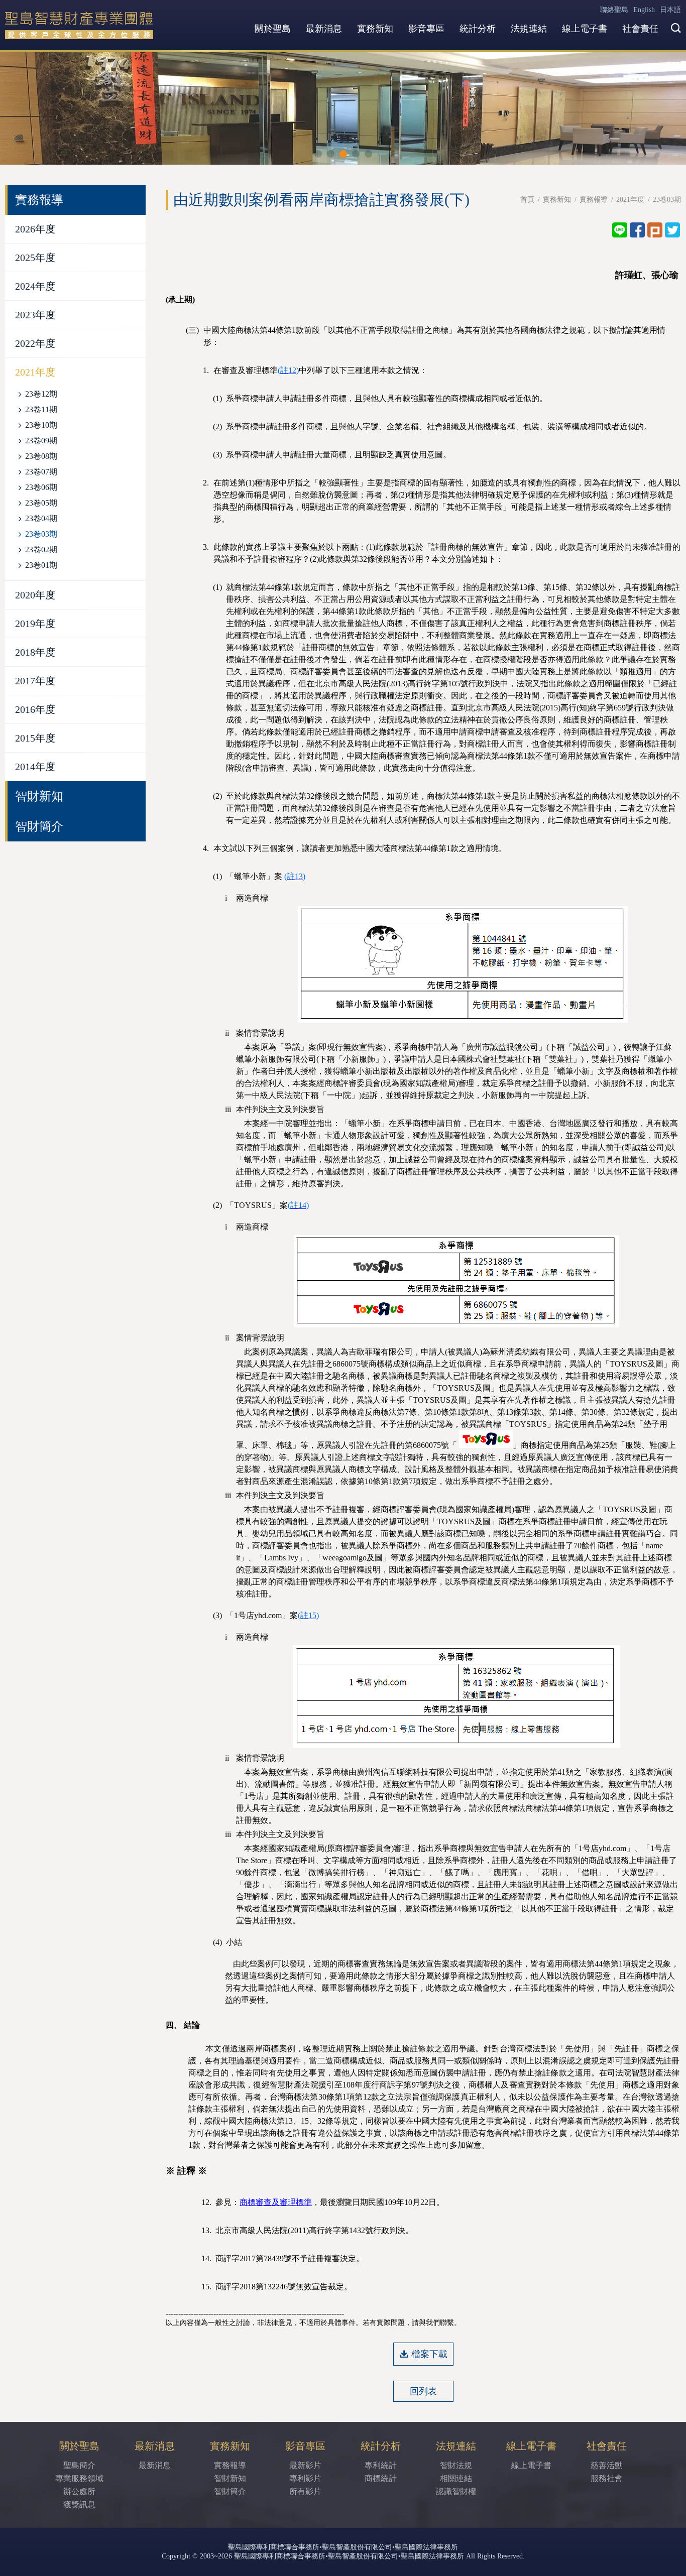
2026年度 (35, 229)
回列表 (423, 2391)
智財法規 (456, 2465)
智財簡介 (39, 826)
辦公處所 (79, 2491)
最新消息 (324, 29)
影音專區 (426, 29)
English (644, 10)
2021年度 (35, 372)
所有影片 (305, 2491)
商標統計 (381, 2478)
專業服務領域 (79, 2478)
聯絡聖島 (614, 10)
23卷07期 (41, 472)
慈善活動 (607, 2465)
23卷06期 (41, 487)
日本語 (670, 10)
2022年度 (35, 343)
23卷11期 (41, 409)
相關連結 (456, 2478)
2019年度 (35, 624)
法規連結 (529, 29)
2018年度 (35, 652)
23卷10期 (41, 425)
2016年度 (35, 709)
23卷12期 (41, 394)
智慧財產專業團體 (79, 25)
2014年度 (35, 767)
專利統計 (381, 2465)
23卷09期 (41, 441)
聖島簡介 (79, 2465)
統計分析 (478, 29)
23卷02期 (41, 549)
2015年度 (35, 738)
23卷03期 (41, 534)
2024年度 (35, 286)
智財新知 (39, 796)
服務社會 (607, 2478)
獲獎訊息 (79, 2504)
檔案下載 (429, 2354)
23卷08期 (41, 456)
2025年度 (35, 258)
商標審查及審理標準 (276, 2202)
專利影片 (305, 2478)
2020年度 (35, 595)
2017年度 (35, 681)
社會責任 (640, 29)
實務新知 (375, 29)
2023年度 (35, 315)
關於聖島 (273, 29)
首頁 (527, 200)
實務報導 (594, 200)
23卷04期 (41, 518)
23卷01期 (41, 565)
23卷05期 (41, 503)
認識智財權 (456, 2491)
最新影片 (305, 2465)
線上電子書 (585, 29)
